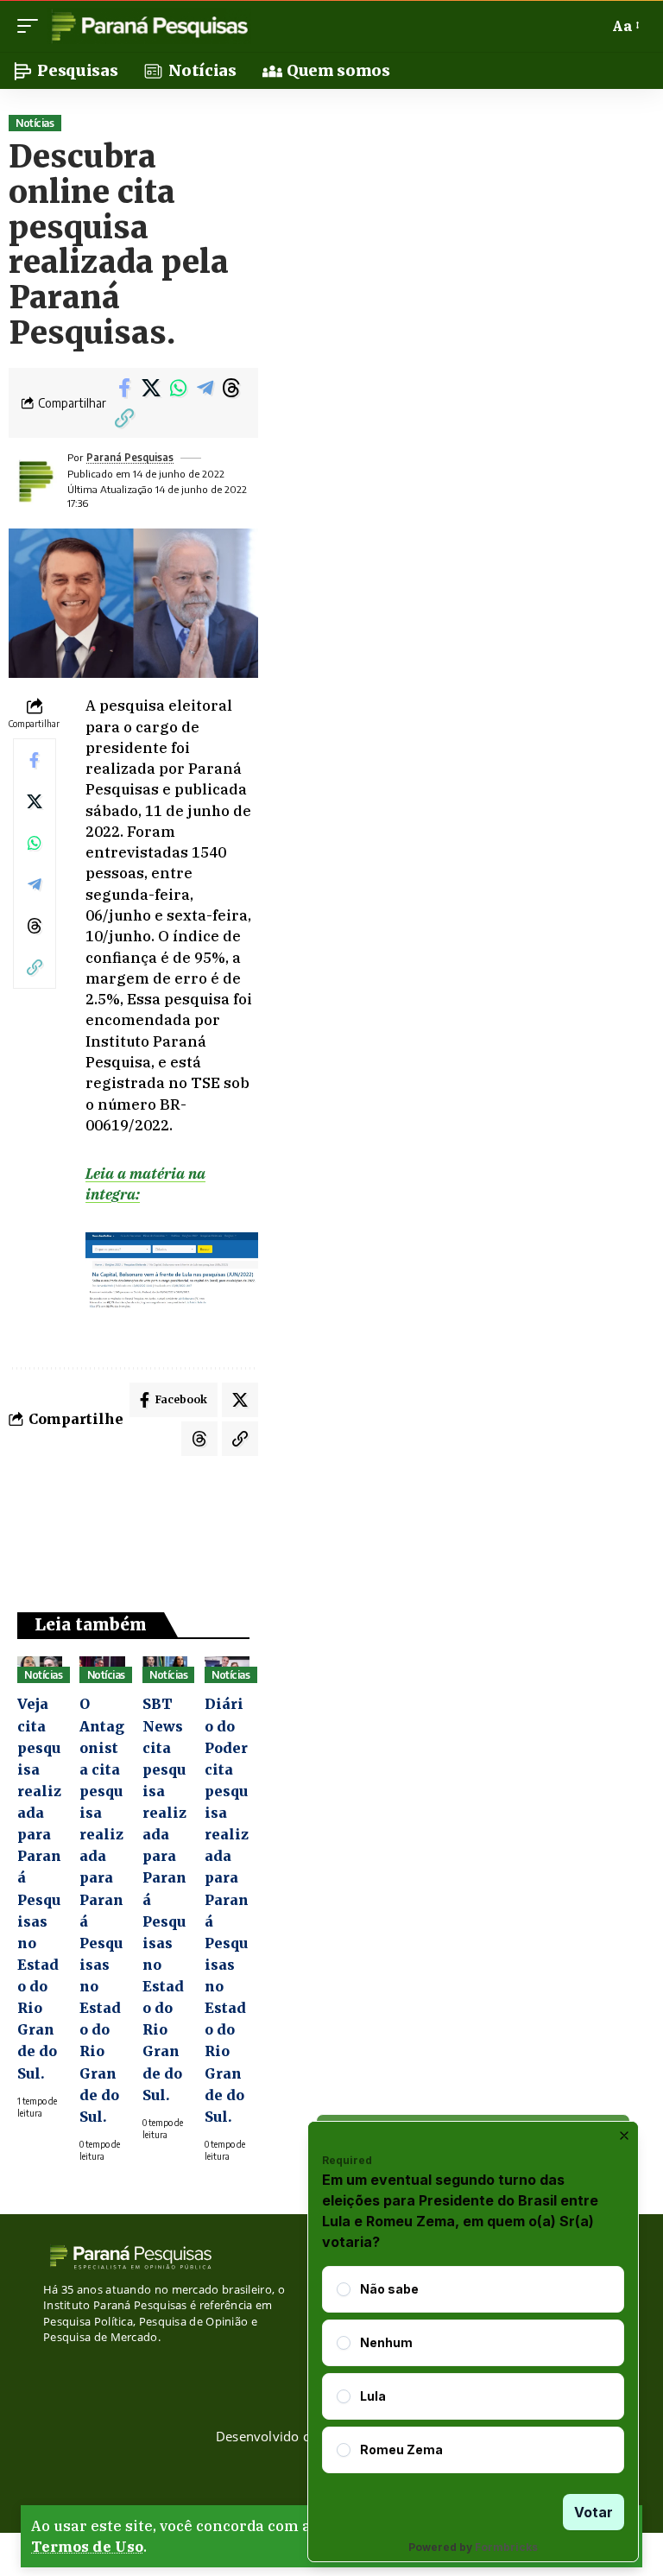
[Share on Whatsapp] (178, 388)
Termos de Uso (87, 2547)
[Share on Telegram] (205, 388)
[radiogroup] (473, 2370)
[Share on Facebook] (124, 388)
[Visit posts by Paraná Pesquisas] (35, 481)
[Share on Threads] (231, 388)
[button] (32, 26)
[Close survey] (624, 2136)
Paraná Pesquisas (130, 457)
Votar (594, 2512)
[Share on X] (151, 388)
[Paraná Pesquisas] (149, 26)
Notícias (35, 123)
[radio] (344, 2289)
